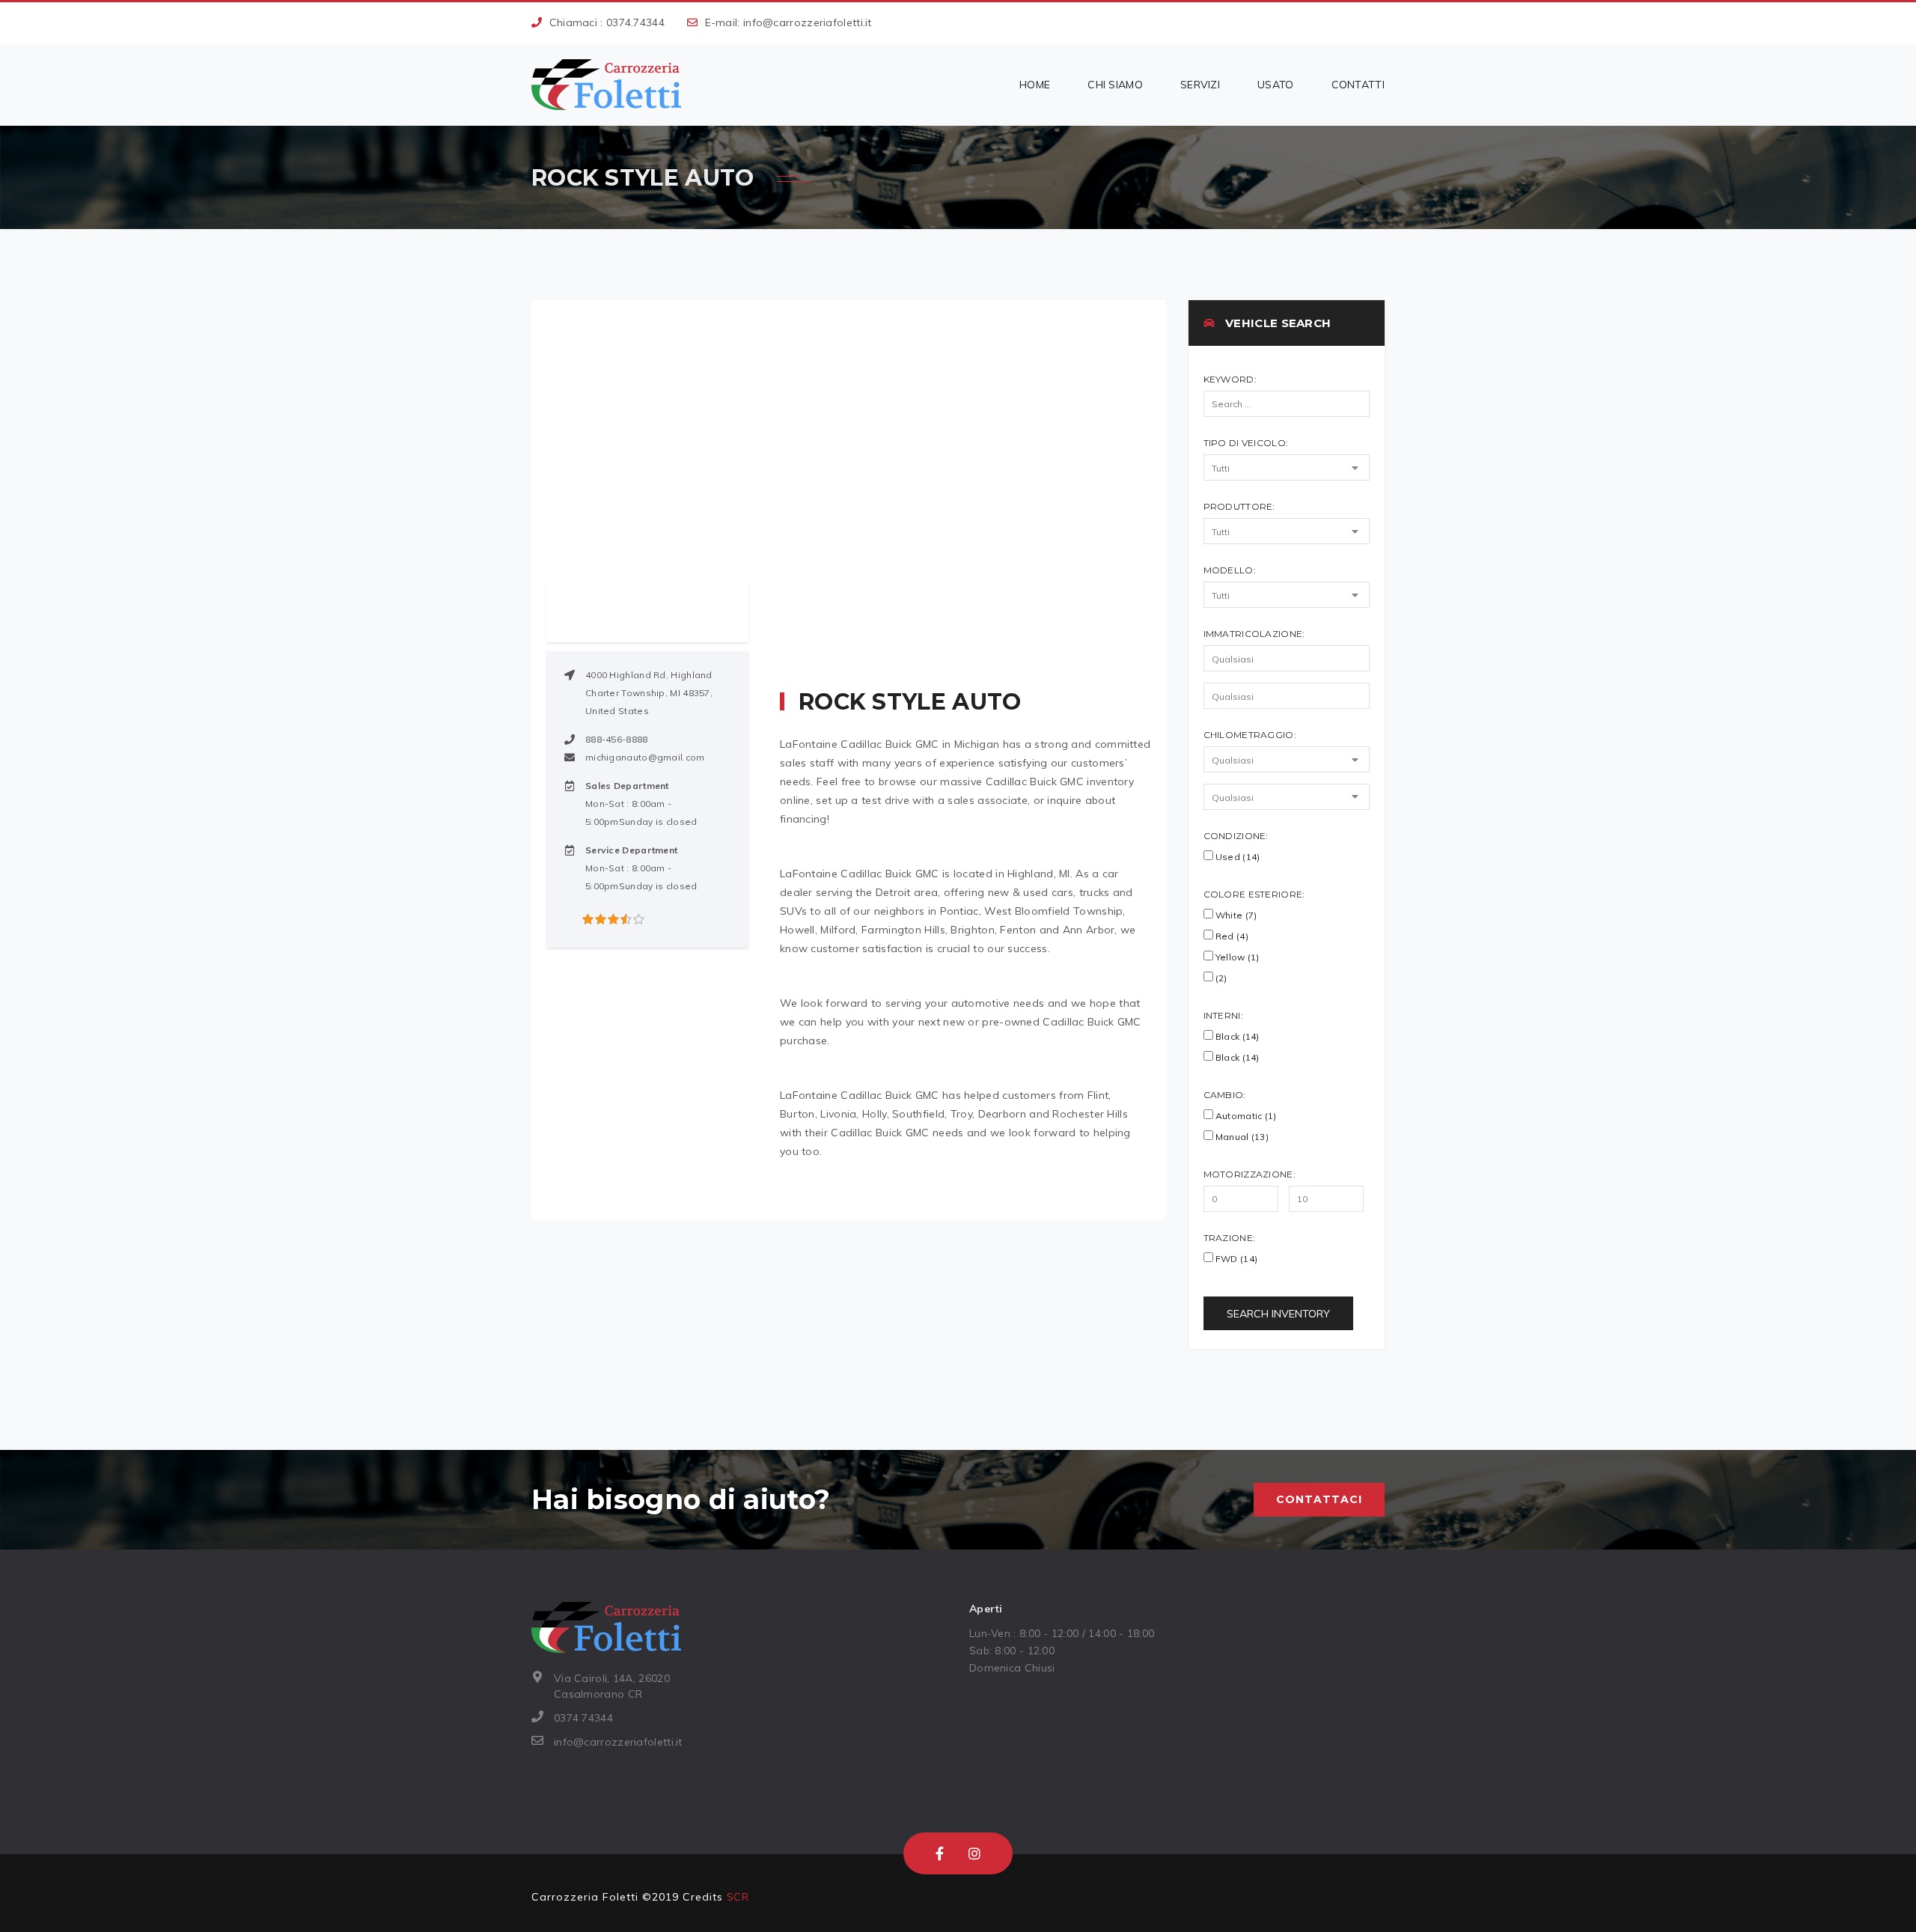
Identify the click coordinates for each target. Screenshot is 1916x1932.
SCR (738, 1897)
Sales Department (627, 786)
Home (1035, 85)
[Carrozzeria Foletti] (606, 85)
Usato (1276, 85)
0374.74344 (635, 22)
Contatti (1358, 85)
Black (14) (1236, 1036)
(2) (1220, 978)
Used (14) (1237, 857)
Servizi (1200, 85)
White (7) (1235, 915)
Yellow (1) (1236, 957)
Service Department (631, 850)
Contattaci (1319, 1499)
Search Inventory (1278, 1314)
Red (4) (1231, 936)
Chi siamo (1115, 85)
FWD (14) (1236, 1259)
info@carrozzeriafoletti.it (808, 22)
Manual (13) (1241, 1137)
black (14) (1236, 1057)
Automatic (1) (1245, 1116)
